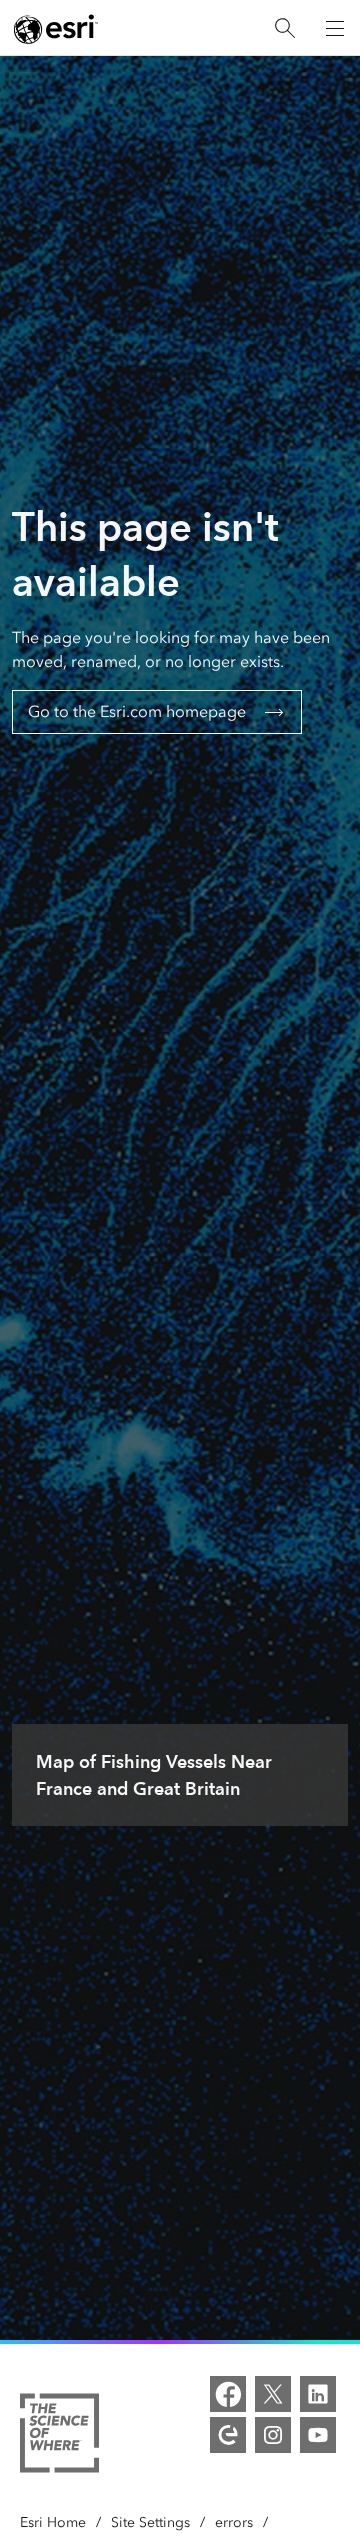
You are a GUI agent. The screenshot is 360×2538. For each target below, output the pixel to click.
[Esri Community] (228, 2435)
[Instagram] (273, 2435)
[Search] (285, 28)
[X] (273, 2394)
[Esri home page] (56, 29)
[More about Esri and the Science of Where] (59, 2436)
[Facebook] (228, 2394)
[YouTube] (318, 2435)
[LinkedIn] (318, 2394)
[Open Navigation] (335, 28)
